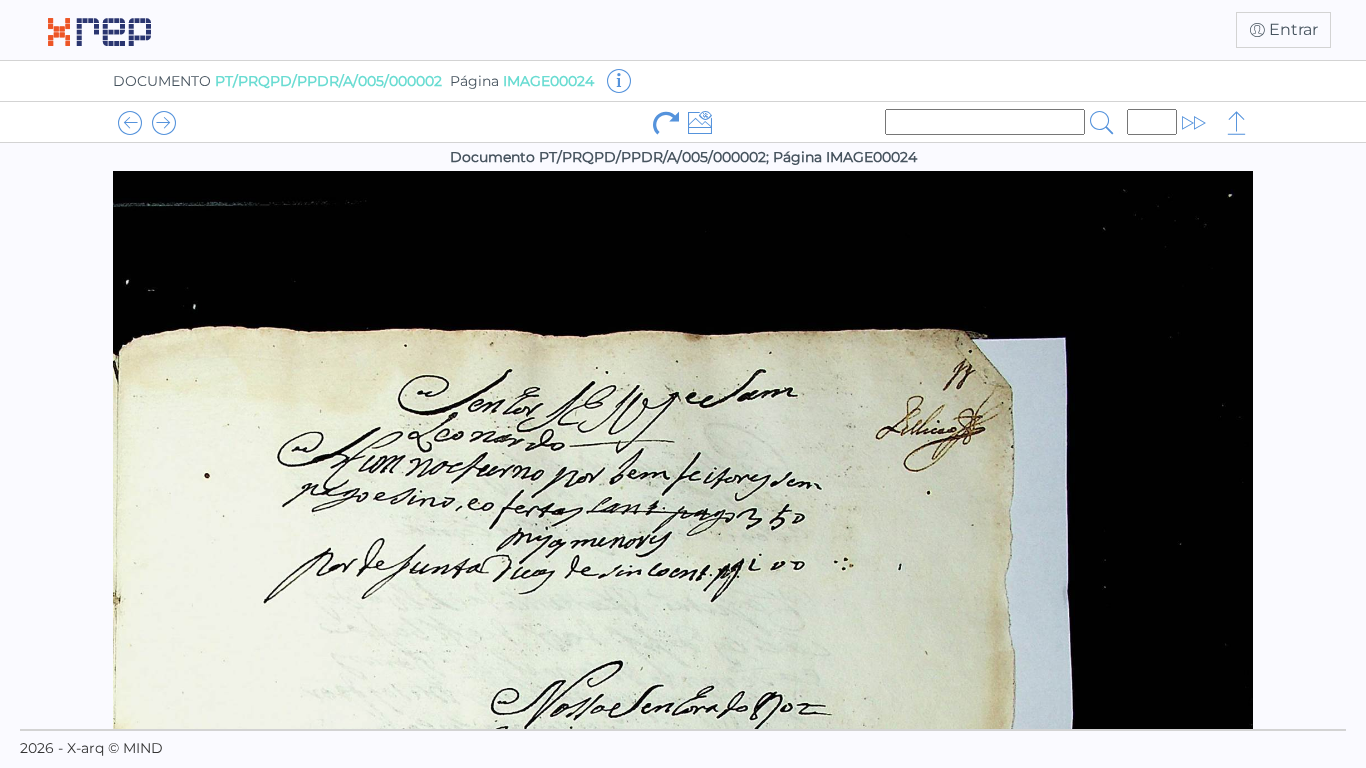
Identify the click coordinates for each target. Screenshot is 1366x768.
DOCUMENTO (277, 81)
